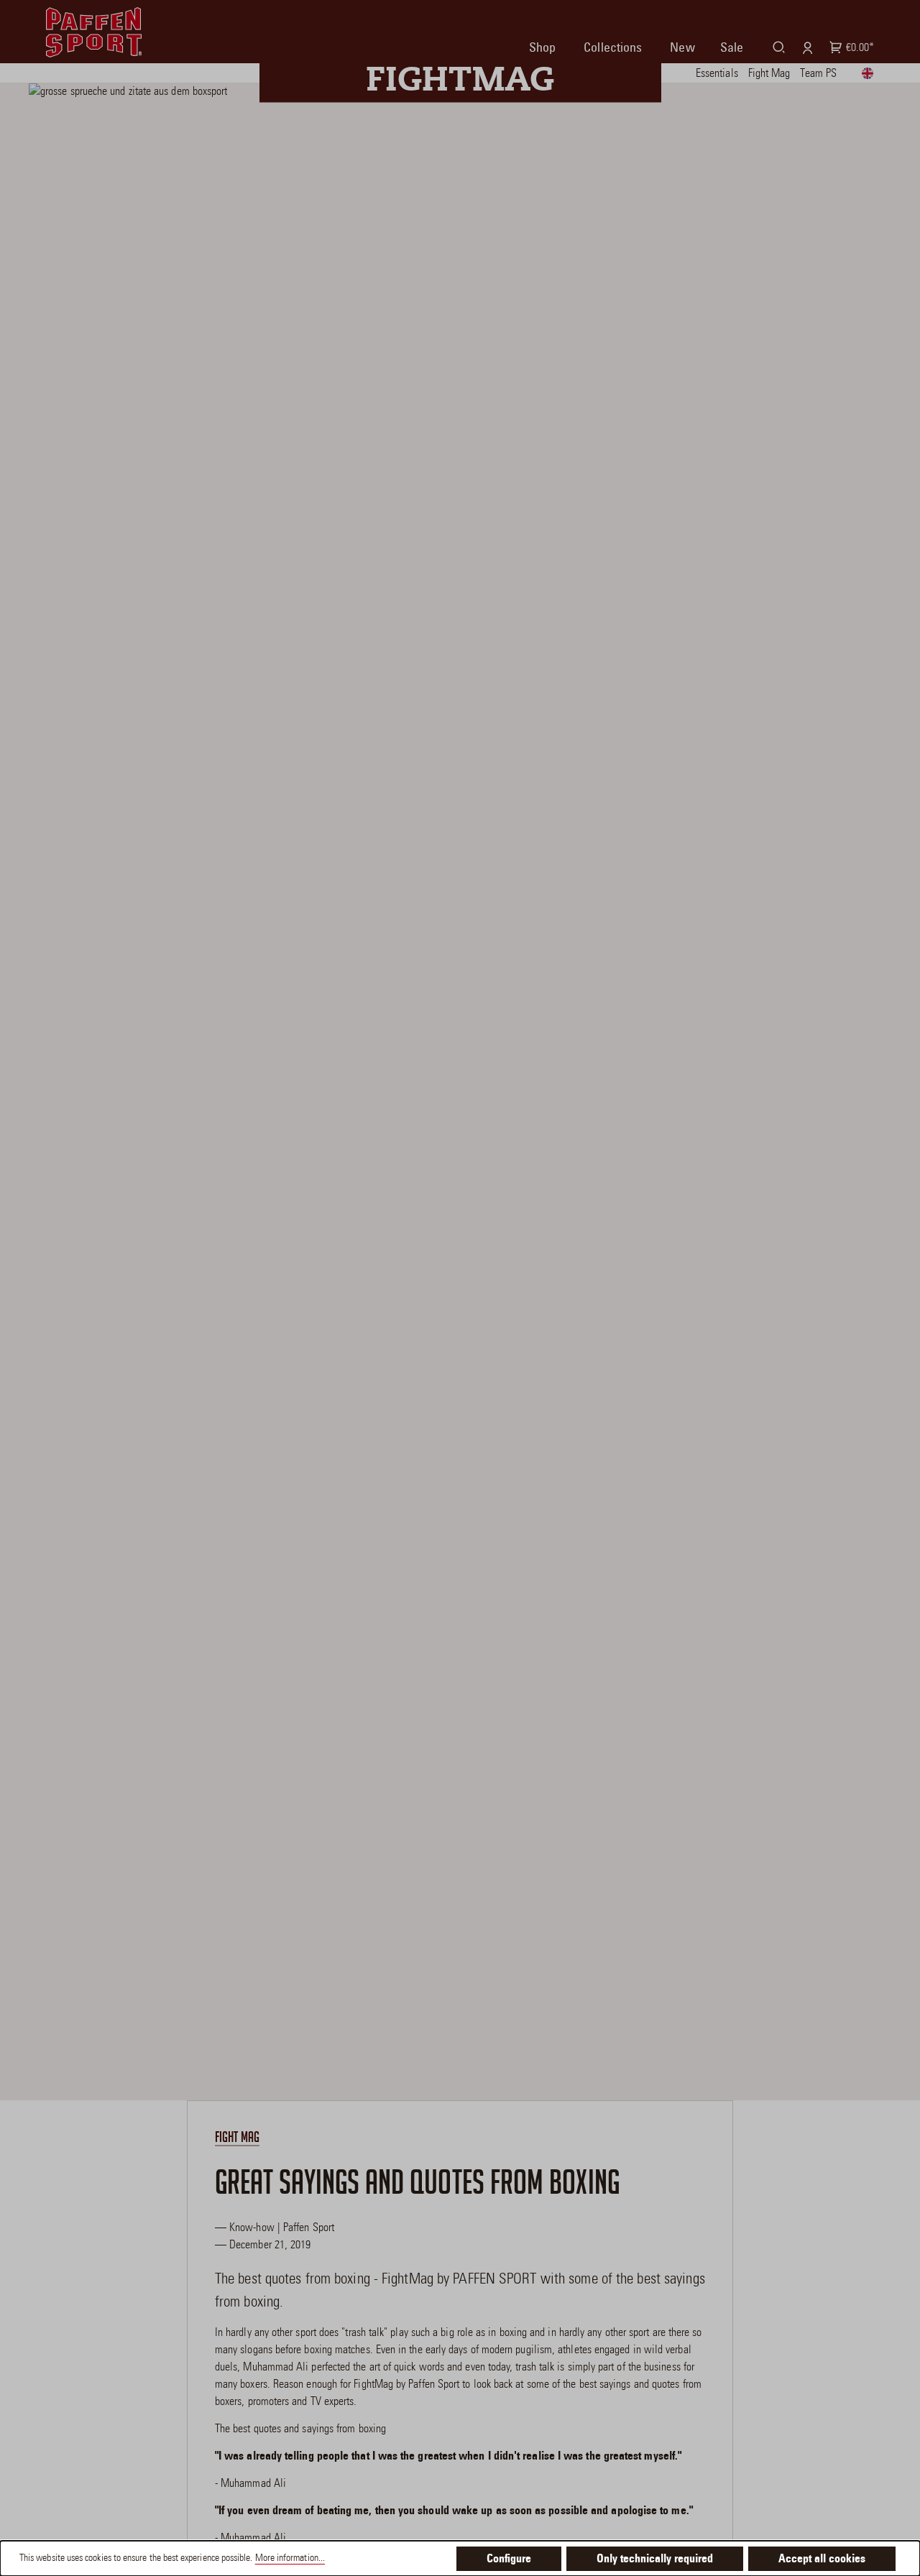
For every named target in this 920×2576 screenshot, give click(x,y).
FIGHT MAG (237, 2137)
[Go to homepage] (94, 32)
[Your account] (805, 47)
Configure (509, 2559)
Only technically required (655, 2559)
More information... (290, 2559)
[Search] (776, 47)
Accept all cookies (822, 2559)
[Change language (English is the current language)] (870, 71)
